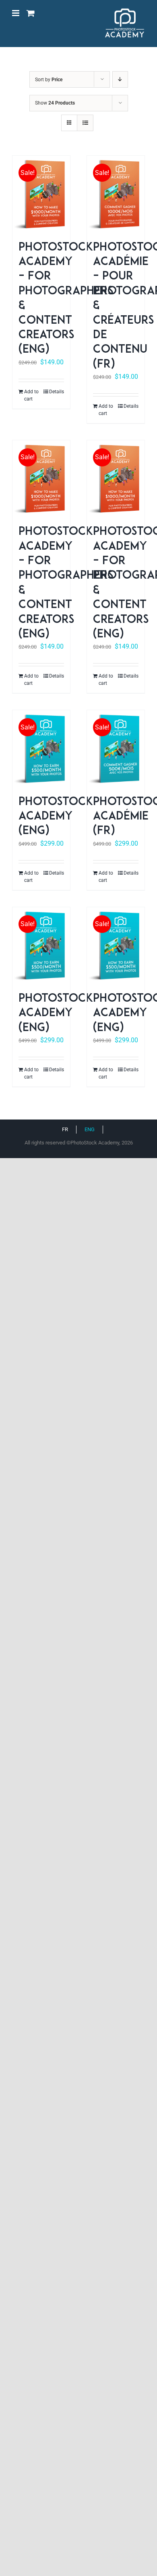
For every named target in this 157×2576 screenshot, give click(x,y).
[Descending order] (120, 79)
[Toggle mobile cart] (31, 13)
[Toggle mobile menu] (16, 13)
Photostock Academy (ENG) (56, 817)
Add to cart (31, 395)
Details (57, 392)
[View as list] (85, 123)
